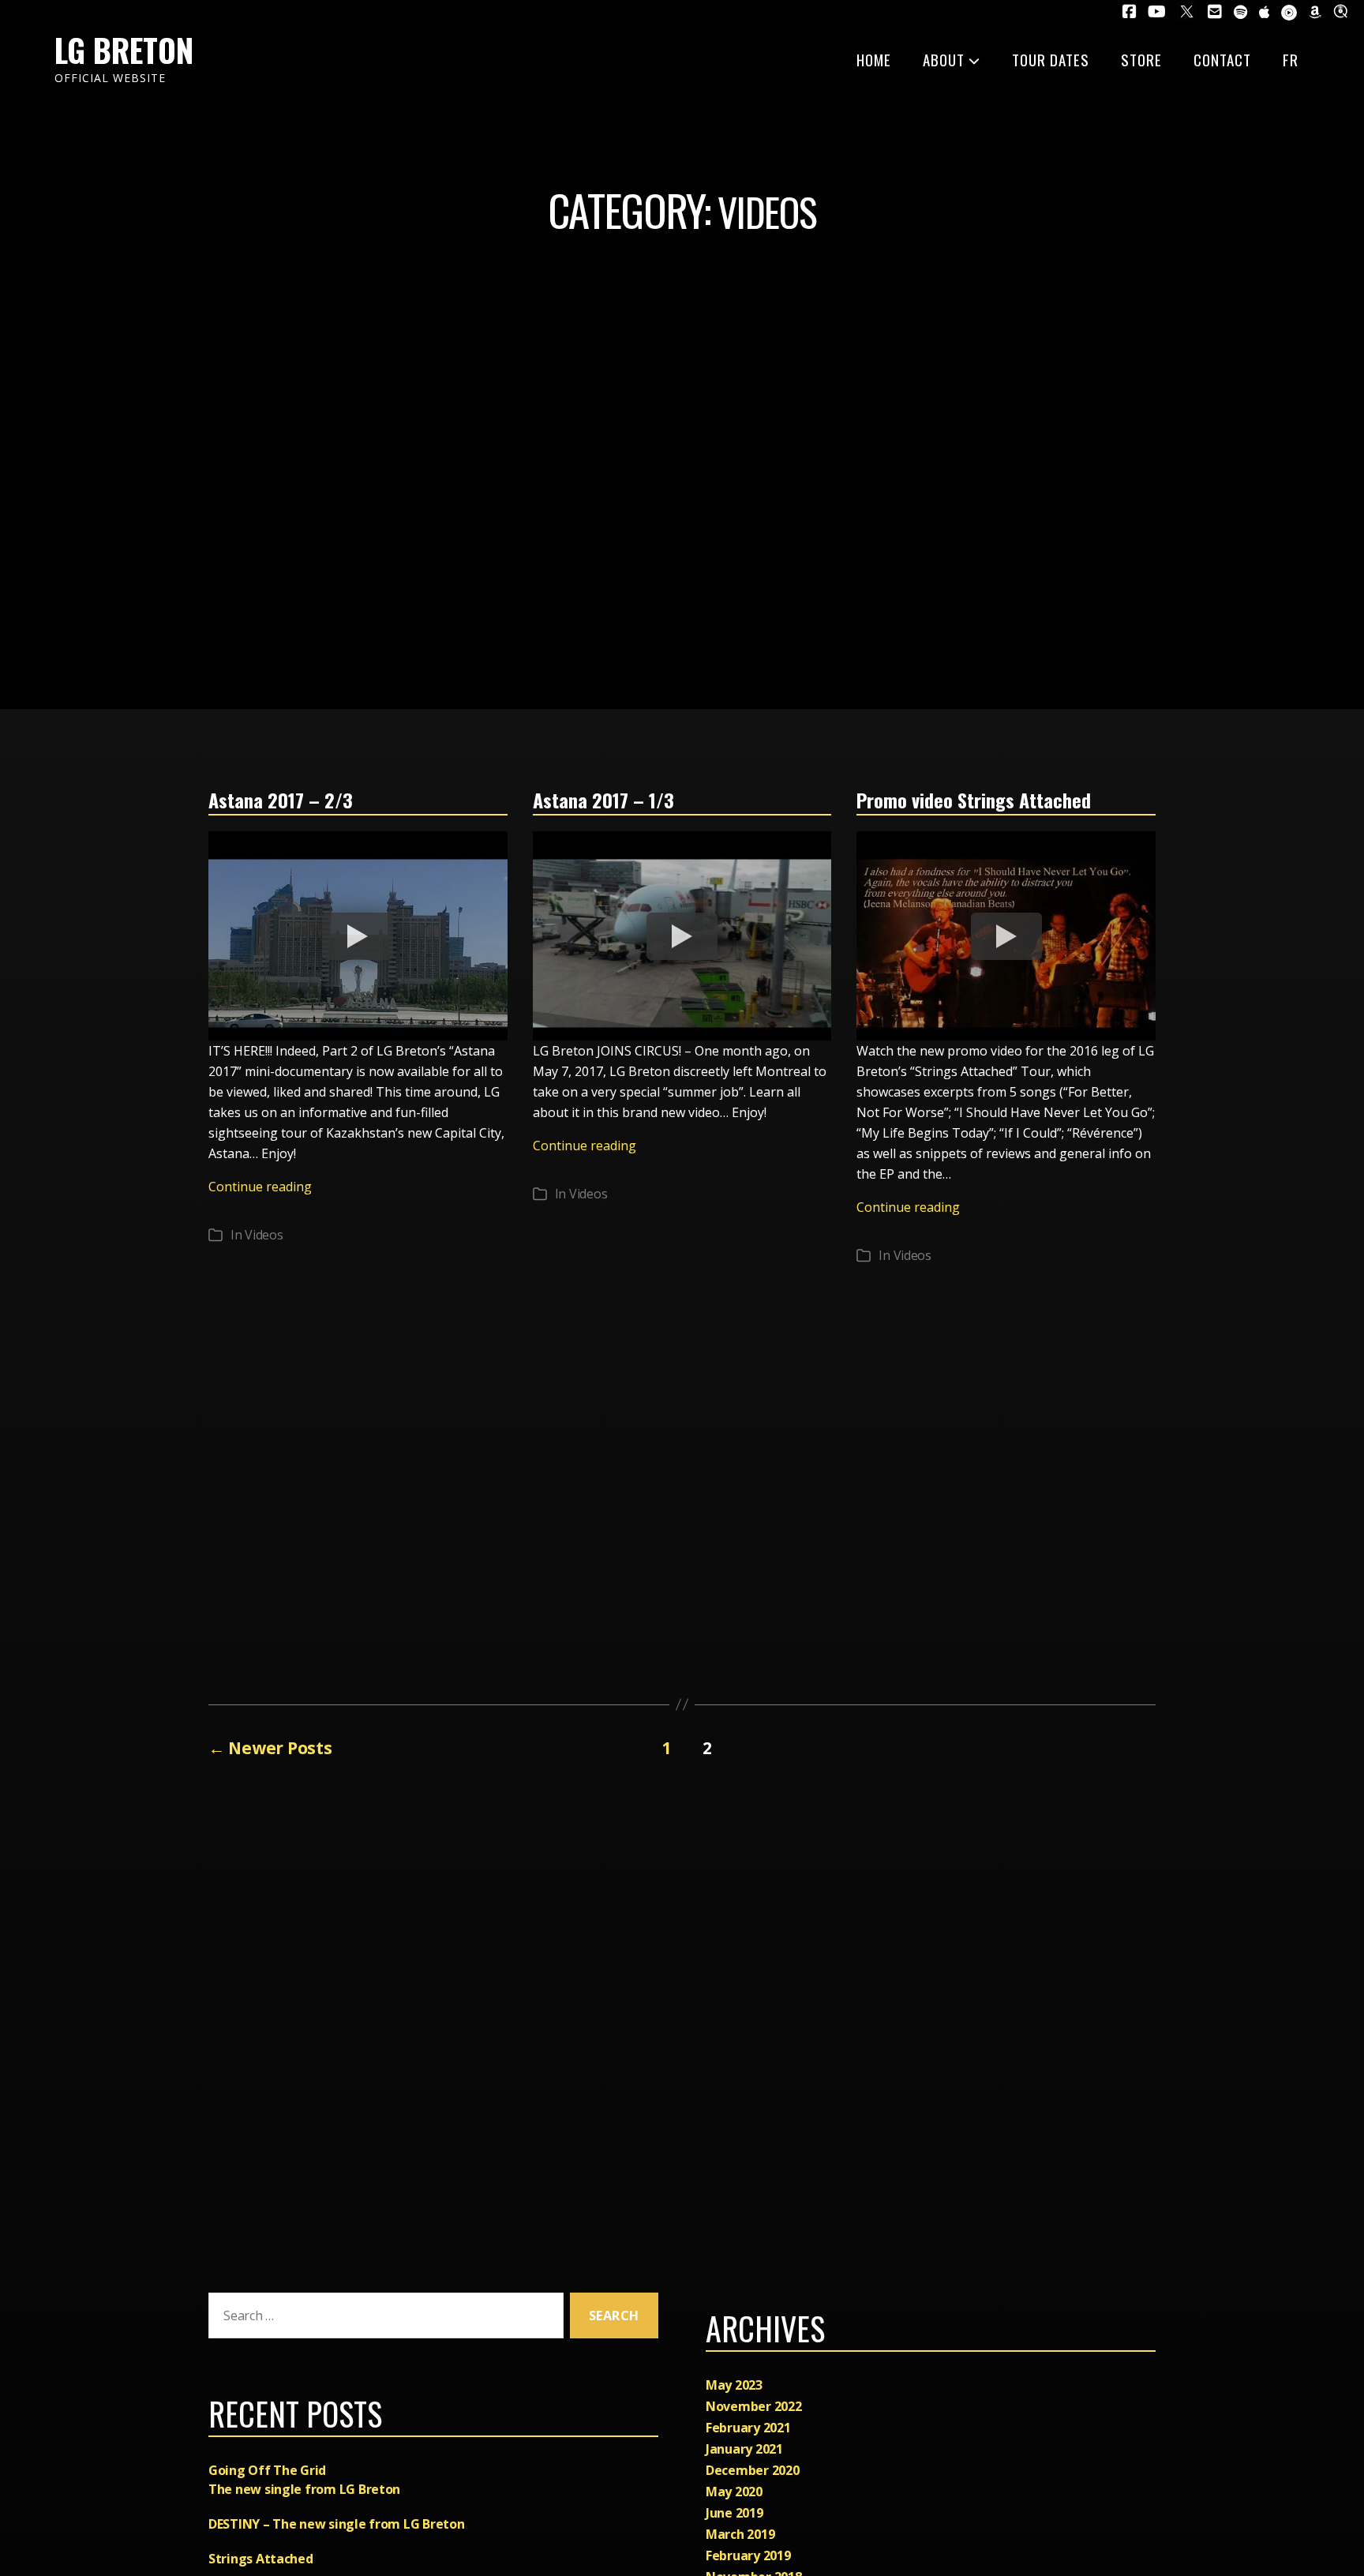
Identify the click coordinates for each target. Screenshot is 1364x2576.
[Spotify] (1240, 12)
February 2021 (748, 2428)
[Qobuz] (1343, 11)
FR (1291, 59)
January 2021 (744, 2449)
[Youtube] (1157, 11)
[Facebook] (1130, 11)
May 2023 (734, 2385)
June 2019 (734, 2513)
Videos (264, 1235)
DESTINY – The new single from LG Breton (336, 2524)
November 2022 (754, 2406)
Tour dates (1051, 59)
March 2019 (740, 2534)
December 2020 (753, 2470)
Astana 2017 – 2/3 (281, 800)
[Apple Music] (1265, 12)
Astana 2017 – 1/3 (603, 800)
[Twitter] (1187, 11)
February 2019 (748, 2555)
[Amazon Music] (1315, 12)
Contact (1222, 59)
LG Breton (124, 50)
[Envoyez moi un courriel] (1215, 11)
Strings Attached (261, 2559)
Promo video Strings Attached (974, 800)
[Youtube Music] (1289, 13)
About (944, 59)
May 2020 (734, 2492)
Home (874, 59)
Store (1141, 59)
